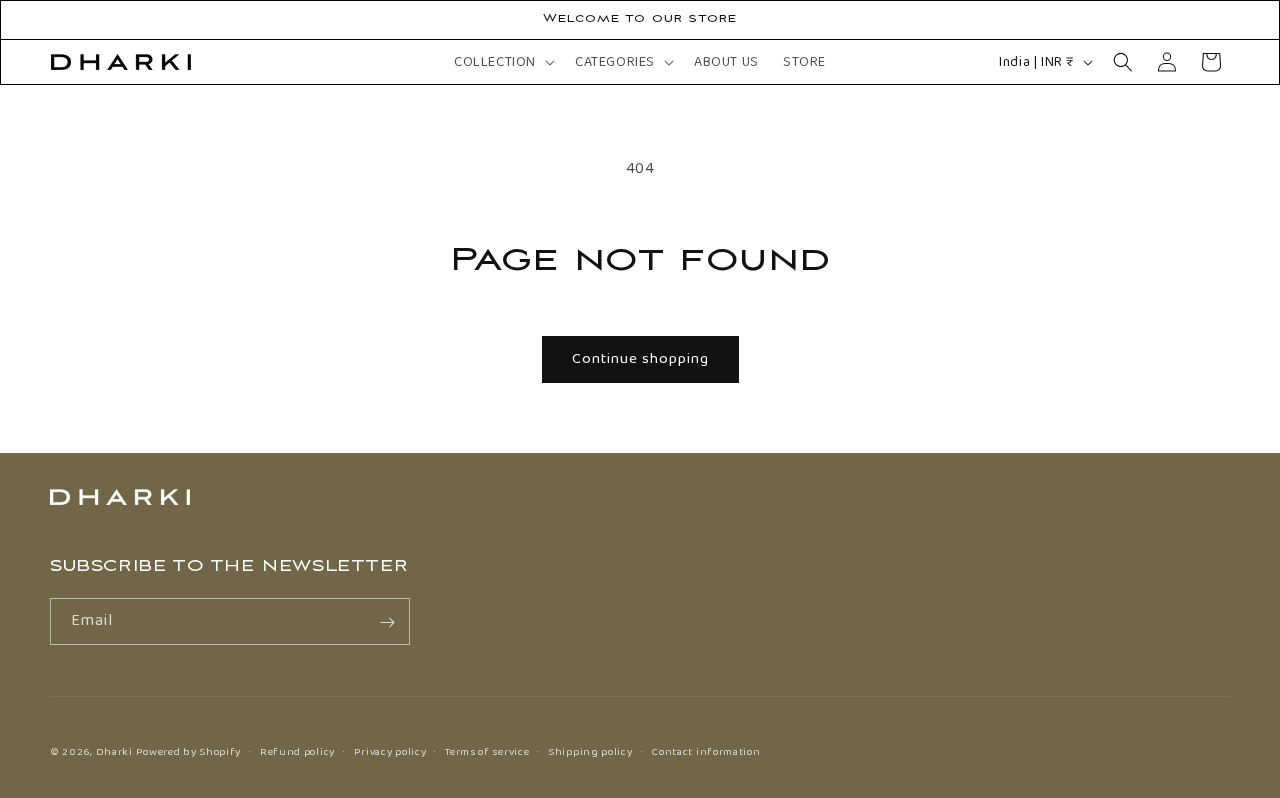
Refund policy (297, 751)
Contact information (705, 751)
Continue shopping (640, 359)
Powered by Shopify (189, 752)
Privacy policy (390, 751)
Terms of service (487, 751)
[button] (502, 62)
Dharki (114, 752)
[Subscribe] (387, 622)
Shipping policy (590, 751)
